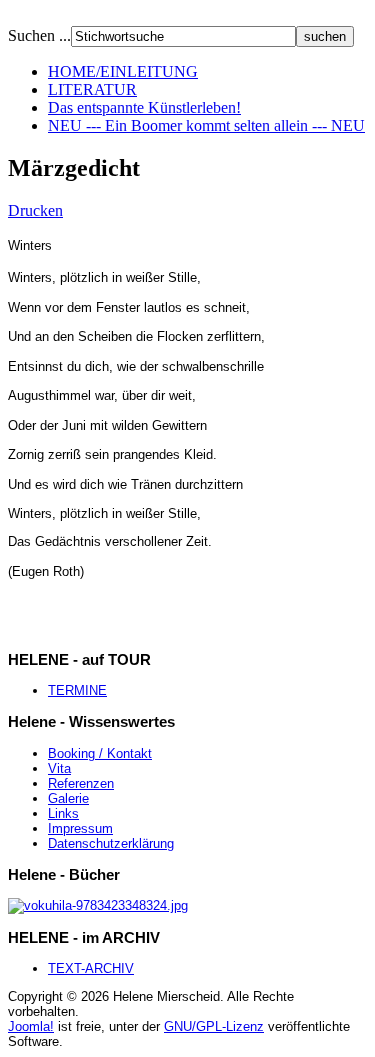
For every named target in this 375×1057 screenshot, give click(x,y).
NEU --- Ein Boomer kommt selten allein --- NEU (206, 125)
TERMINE (77, 690)
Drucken (35, 210)
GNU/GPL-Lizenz (214, 1026)
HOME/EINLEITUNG (123, 71)
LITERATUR (92, 89)
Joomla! (31, 1026)
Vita (59, 768)
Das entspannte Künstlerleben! (144, 107)
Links (63, 813)
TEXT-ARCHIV (91, 968)
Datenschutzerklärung (111, 843)
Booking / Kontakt (100, 753)
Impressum (80, 828)
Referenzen (81, 783)
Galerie (68, 798)
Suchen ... (39, 35)
